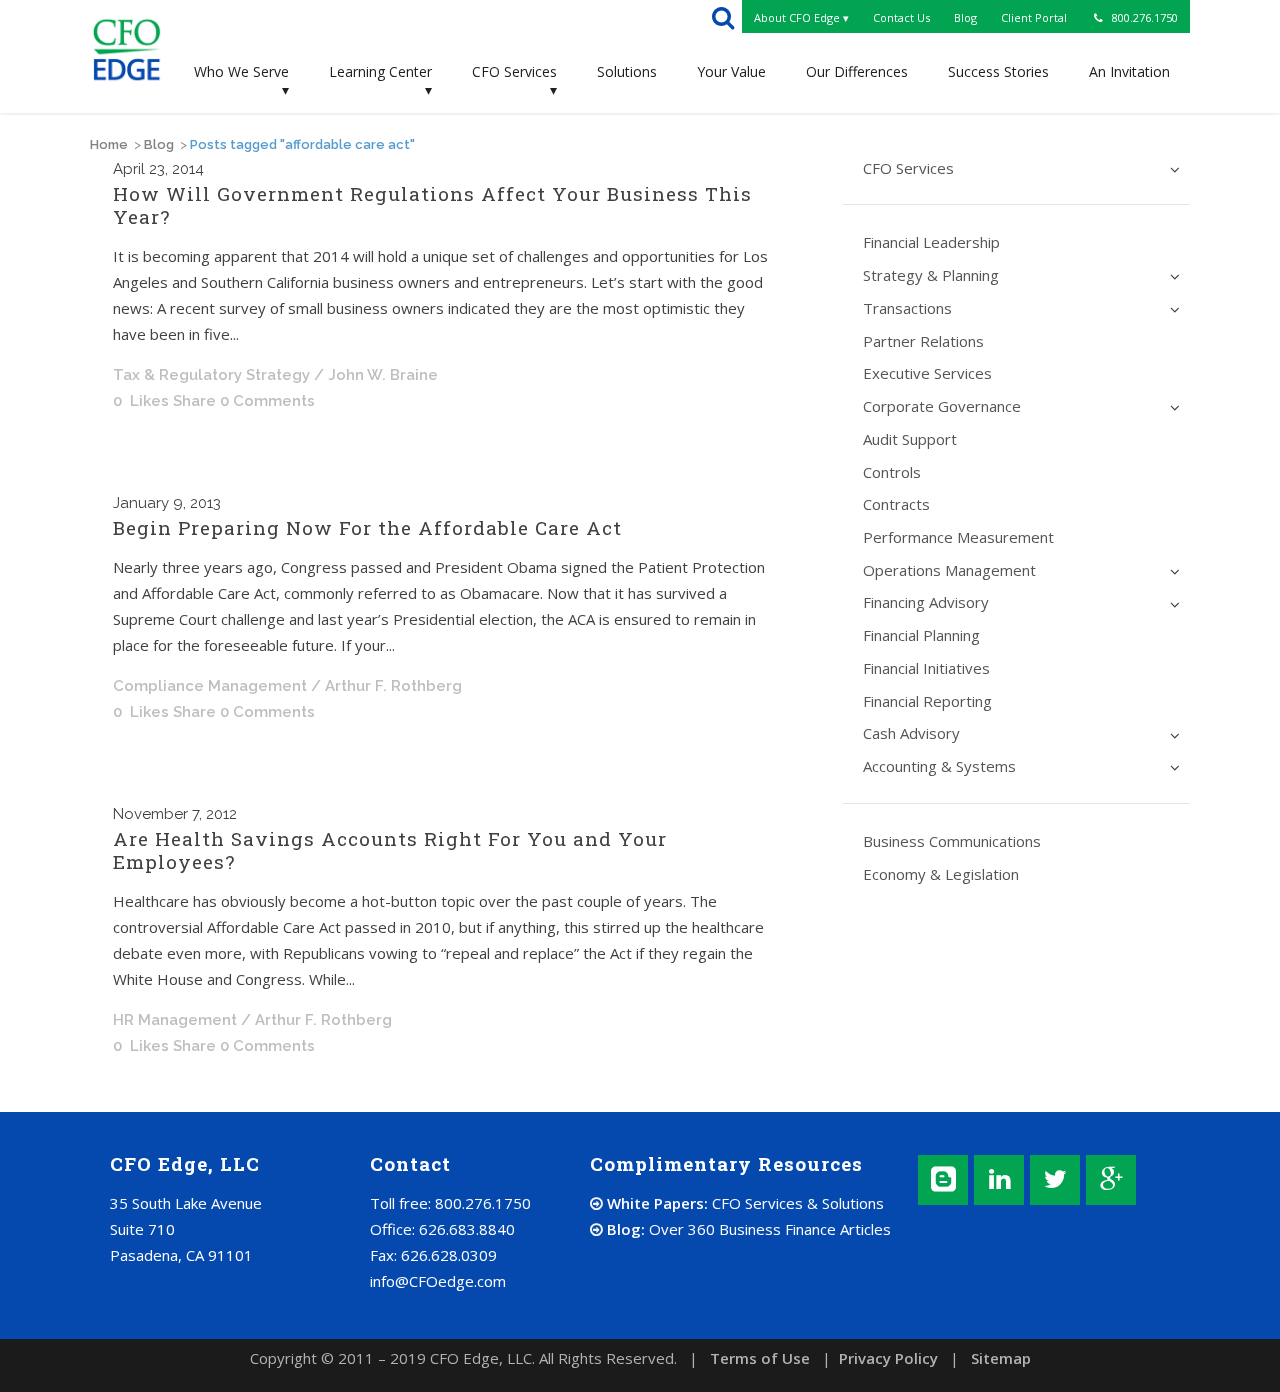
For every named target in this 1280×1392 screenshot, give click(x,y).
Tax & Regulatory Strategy (211, 375)
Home (109, 144)
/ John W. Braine (376, 375)
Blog (159, 144)
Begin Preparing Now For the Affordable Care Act (367, 527)
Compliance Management (210, 686)
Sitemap (1001, 1358)
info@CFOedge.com (438, 1281)
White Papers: (743, 1203)
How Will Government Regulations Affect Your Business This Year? (432, 205)
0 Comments (267, 401)
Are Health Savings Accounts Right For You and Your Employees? (390, 850)
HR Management (175, 1020)
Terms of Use (760, 1358)
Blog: (747, 1229)
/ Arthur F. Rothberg (386, 686)
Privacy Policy (888, 1358)
